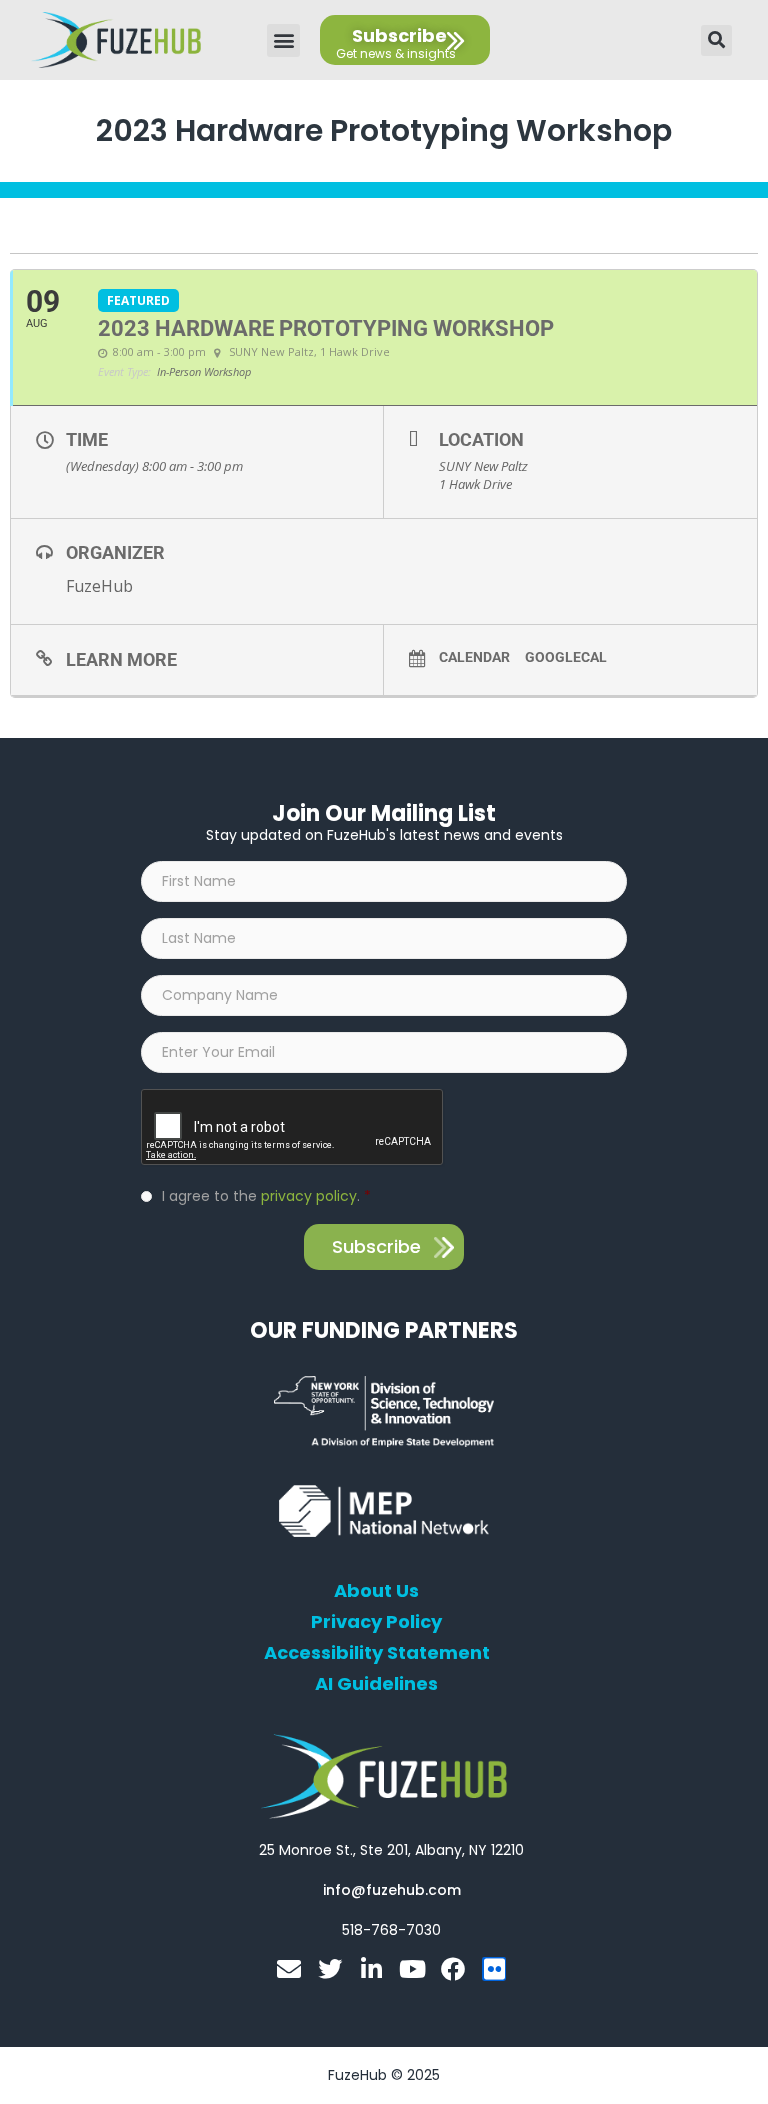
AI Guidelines (376, 1684)
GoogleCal (566, 657)
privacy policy (309, 1196)
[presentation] (293, 1128)
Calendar (474, 657)
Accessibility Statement (377, 1653)
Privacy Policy (376, 1622)
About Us (376, 1591)
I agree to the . (266, 1196)
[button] (283, 40)
